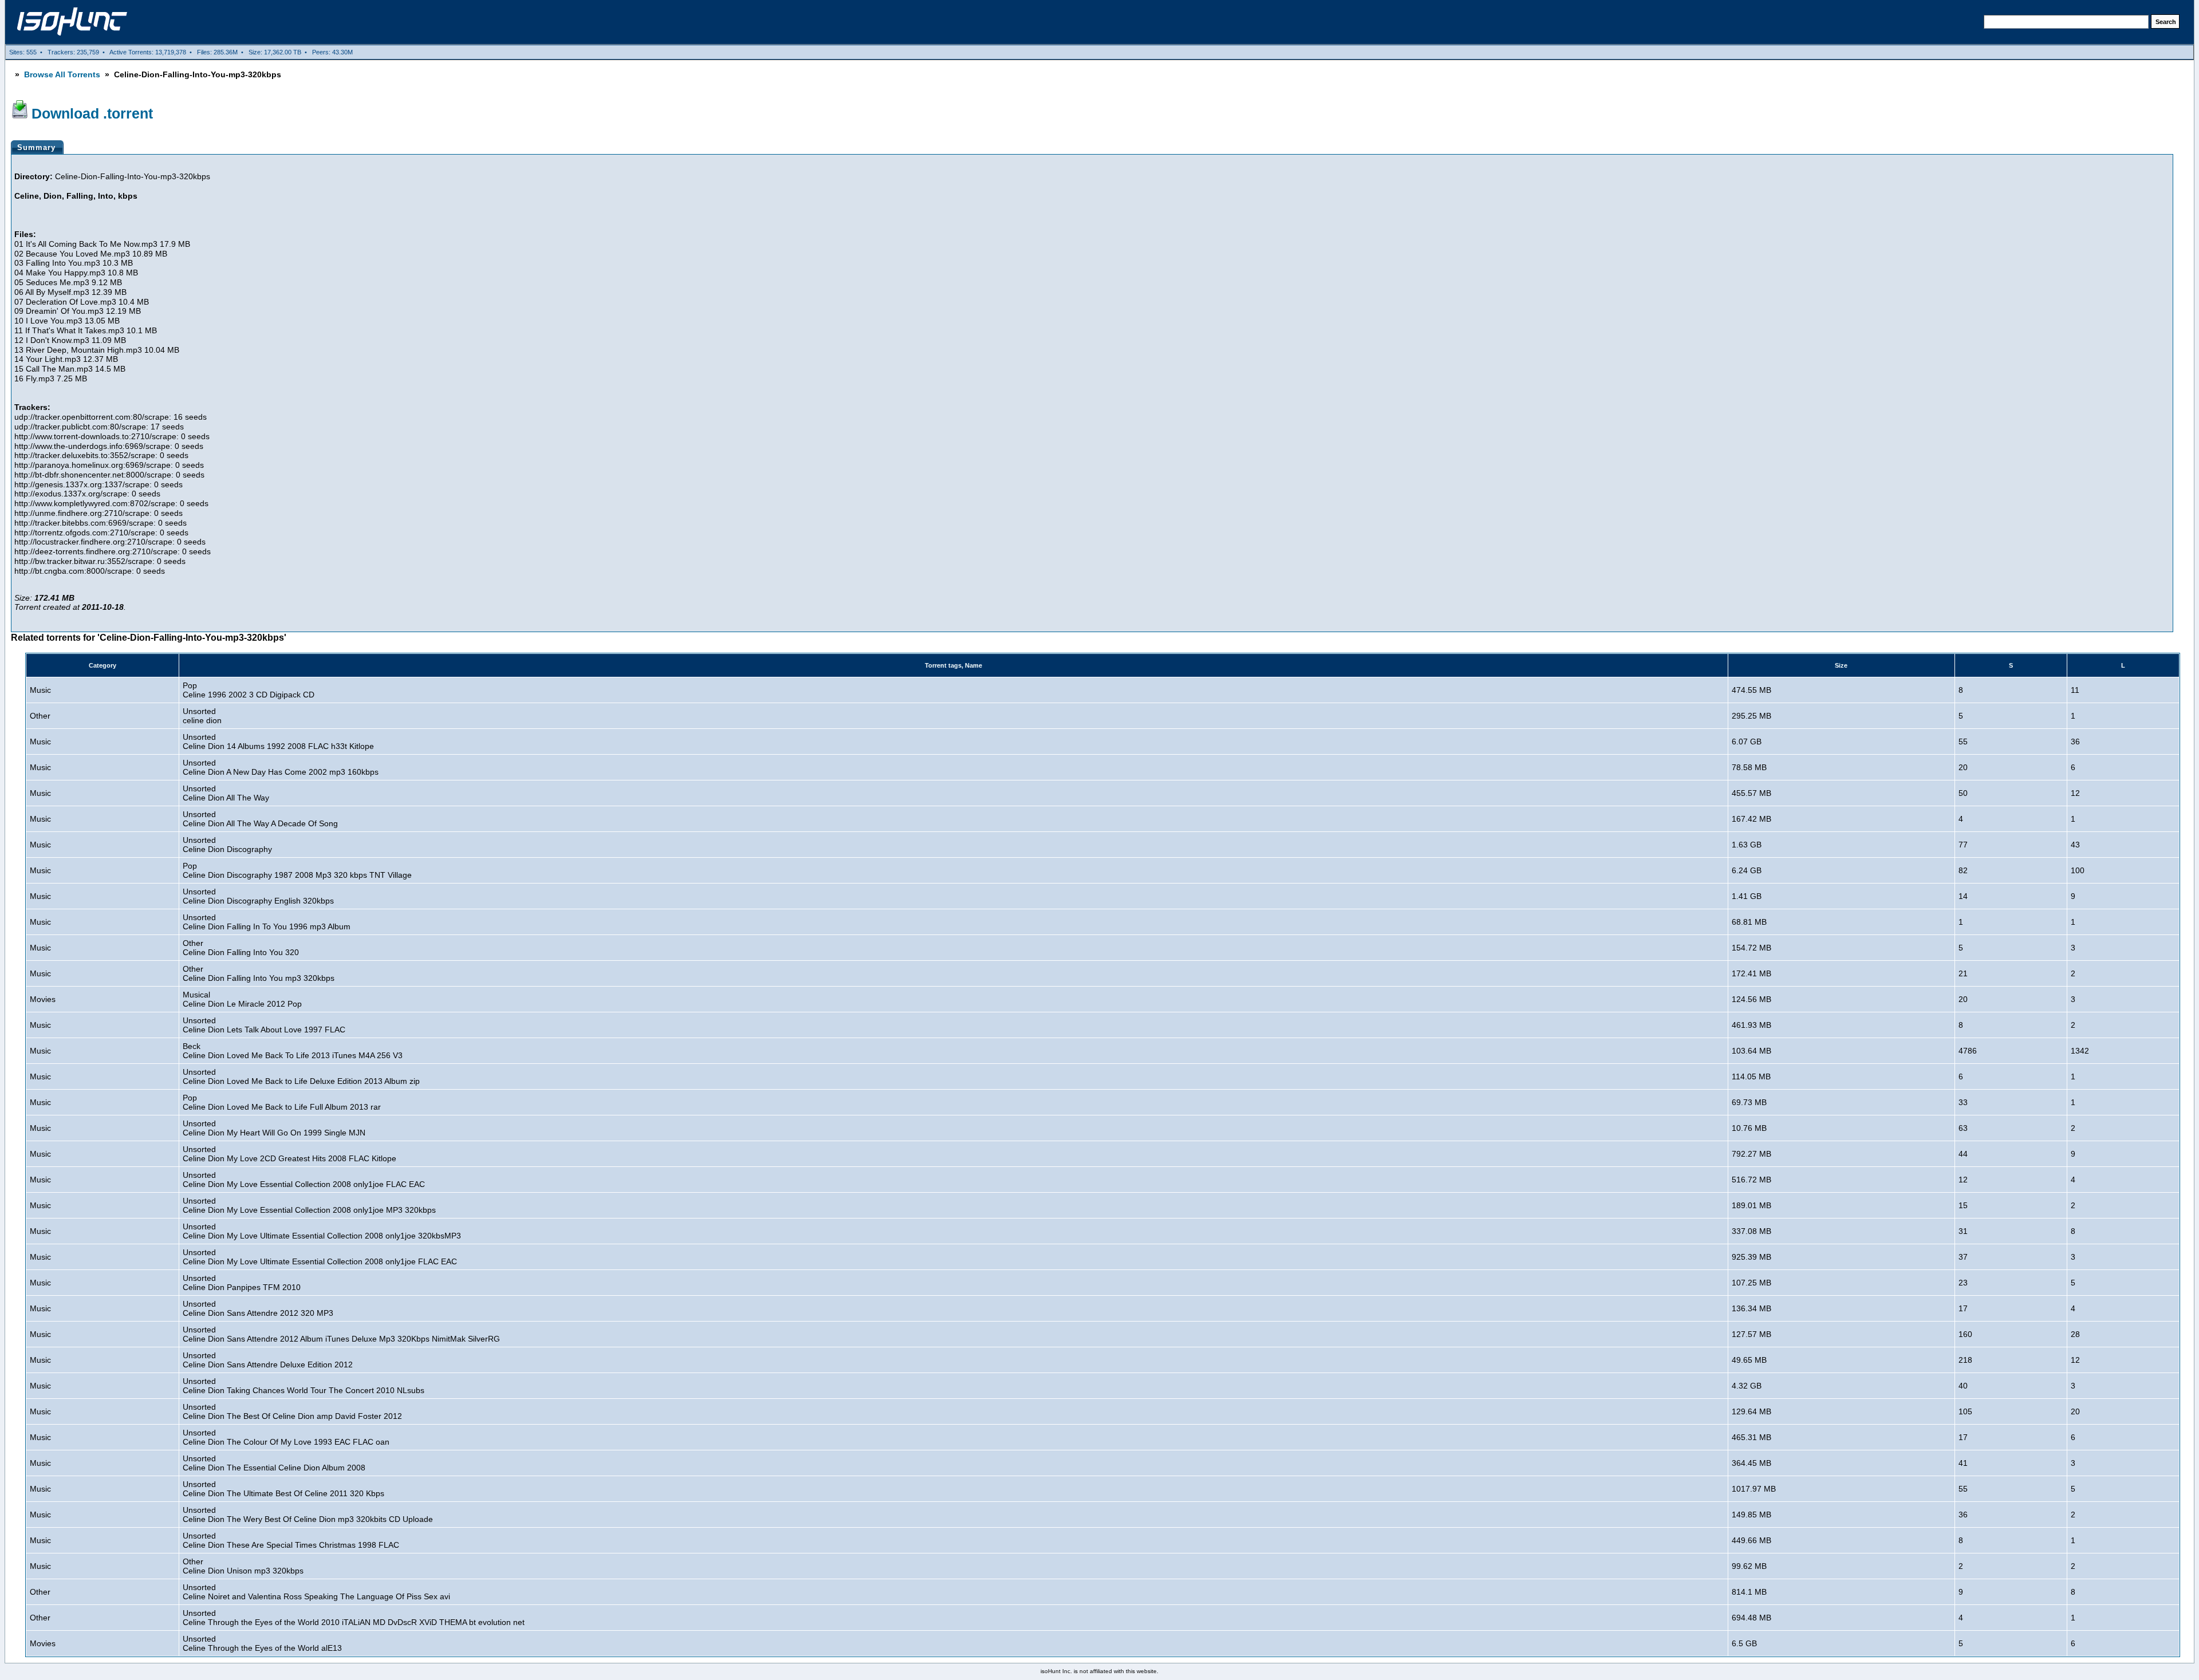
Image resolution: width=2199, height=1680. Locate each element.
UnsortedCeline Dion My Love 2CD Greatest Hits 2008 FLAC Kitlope (289, 1154)
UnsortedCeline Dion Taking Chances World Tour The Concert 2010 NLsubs (304, 1386)
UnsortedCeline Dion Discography (227, 845)
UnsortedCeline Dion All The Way (226, 793)
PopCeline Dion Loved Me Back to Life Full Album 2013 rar (282, 1102)
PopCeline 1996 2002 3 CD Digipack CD (249, 690)
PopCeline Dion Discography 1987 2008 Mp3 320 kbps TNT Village (297, 870)
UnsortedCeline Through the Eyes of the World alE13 (262, 1643)
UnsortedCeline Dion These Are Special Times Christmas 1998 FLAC (291, 1540)
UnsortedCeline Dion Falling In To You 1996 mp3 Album (267, 922)
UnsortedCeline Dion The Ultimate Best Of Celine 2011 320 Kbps (283, 1489)
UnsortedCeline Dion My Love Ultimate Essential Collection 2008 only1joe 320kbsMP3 (322, 1231)
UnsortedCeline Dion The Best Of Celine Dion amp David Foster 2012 (292, 1411)
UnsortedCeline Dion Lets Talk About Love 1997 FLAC (264, 1025)
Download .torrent (92, 113)
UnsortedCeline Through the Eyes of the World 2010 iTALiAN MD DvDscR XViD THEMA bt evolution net (354, 1618)
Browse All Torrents (62, 74)
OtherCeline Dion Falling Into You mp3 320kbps (259, 973)
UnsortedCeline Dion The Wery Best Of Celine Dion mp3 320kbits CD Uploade (308, 1515)
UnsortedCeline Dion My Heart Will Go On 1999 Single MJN (274, 1128)
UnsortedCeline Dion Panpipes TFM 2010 (242, 1283)
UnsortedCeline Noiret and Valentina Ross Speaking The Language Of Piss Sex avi (316, 1592)
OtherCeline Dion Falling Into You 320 (241, 948)
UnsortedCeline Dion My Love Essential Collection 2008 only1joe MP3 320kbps (309, 1205)
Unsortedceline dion (202, 716)
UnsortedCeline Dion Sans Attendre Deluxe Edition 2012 (268, 1360)
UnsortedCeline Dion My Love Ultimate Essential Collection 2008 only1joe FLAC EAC (320, 1257)
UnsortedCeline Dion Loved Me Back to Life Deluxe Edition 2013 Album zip (301, 1076)
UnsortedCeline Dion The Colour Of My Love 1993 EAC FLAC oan (286, 1437)
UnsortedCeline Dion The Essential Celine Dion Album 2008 (274, 1463)
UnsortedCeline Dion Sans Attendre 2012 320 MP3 (258, 1308)
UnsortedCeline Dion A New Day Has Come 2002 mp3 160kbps (281, 767)
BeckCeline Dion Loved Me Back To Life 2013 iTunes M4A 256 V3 (293, 1051)
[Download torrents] (72, 28)
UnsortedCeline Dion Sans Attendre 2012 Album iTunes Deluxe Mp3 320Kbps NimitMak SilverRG (341, 1334)
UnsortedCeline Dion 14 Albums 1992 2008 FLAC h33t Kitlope (278, 742)
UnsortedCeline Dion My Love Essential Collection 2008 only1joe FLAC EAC (304, 1180)
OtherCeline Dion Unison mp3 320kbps (243, 1566)
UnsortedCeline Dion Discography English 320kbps (258, 896)
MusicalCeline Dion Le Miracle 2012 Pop (242, 999)
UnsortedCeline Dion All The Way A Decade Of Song (260, 819)
